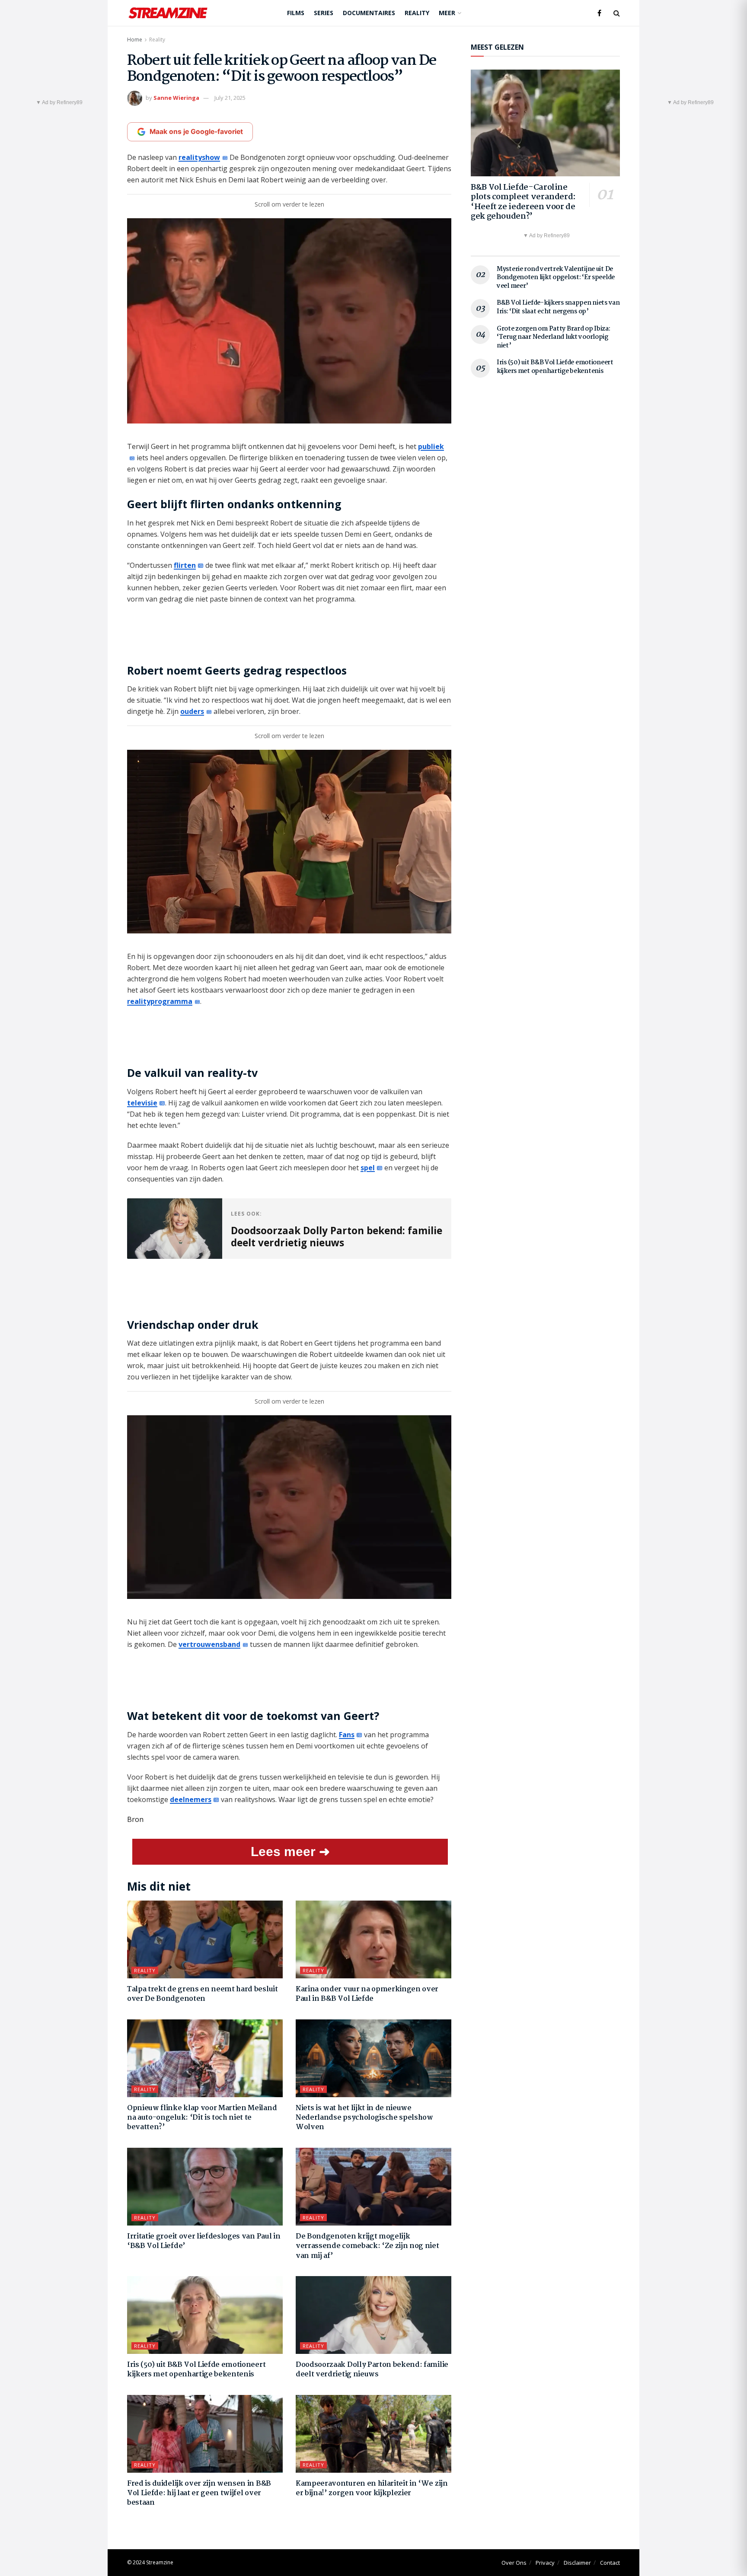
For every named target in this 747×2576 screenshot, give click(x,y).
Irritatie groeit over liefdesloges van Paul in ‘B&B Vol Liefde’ (204, 2241)
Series (324, 13)
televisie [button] (142, 1103)
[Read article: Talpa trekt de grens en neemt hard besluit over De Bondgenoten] (205, 1939)
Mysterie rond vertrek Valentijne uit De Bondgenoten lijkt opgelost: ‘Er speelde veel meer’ (556, 278)
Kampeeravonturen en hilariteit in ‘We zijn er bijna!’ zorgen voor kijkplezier (372, 2488)
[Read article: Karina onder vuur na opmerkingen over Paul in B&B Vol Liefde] (373, 1939)
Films (296, 13)
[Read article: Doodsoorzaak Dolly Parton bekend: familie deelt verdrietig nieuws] (373, 2315)
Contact (610, 2563)
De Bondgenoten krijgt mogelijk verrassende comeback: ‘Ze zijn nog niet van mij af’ (367, 2246)
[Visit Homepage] (168, 13)
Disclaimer (577, 2563)
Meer (447, 13)
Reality (417, 13)
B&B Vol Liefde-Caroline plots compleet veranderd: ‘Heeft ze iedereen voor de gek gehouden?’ (523, 202)
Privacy (545, 2563)
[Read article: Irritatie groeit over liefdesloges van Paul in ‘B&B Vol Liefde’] (205, 2187)
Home (135, 40)
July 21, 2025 (230, 98)
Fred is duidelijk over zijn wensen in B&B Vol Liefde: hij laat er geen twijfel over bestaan (199, 2493)
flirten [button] (185, 565)
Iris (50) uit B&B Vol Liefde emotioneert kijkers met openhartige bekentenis (196, 2370)
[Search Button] (617, 13)
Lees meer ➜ (290, 1852)
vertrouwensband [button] (209, 1644)
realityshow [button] (199, 157)
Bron (135, 1819)
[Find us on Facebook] (599, 13)
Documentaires (369, 13)
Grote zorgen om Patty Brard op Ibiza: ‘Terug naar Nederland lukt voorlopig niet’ (554, 337)
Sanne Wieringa (176, 98)
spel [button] (368, 1168)
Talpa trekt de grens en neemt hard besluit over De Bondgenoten (203, 1994)
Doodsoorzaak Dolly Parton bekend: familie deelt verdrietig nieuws (372, 2370)
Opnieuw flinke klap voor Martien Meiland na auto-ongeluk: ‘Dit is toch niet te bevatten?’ (202, 2118)
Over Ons (514, 2563)
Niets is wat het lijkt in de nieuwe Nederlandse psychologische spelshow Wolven (364, 2118)
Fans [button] (347, 1735)
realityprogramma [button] (160, 1001)
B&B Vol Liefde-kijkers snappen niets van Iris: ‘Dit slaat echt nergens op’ (558, 307)
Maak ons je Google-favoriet (196, 132)
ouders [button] (192, 711)
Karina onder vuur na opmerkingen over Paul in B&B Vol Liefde (367, 1994)
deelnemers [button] (191, 1799)
